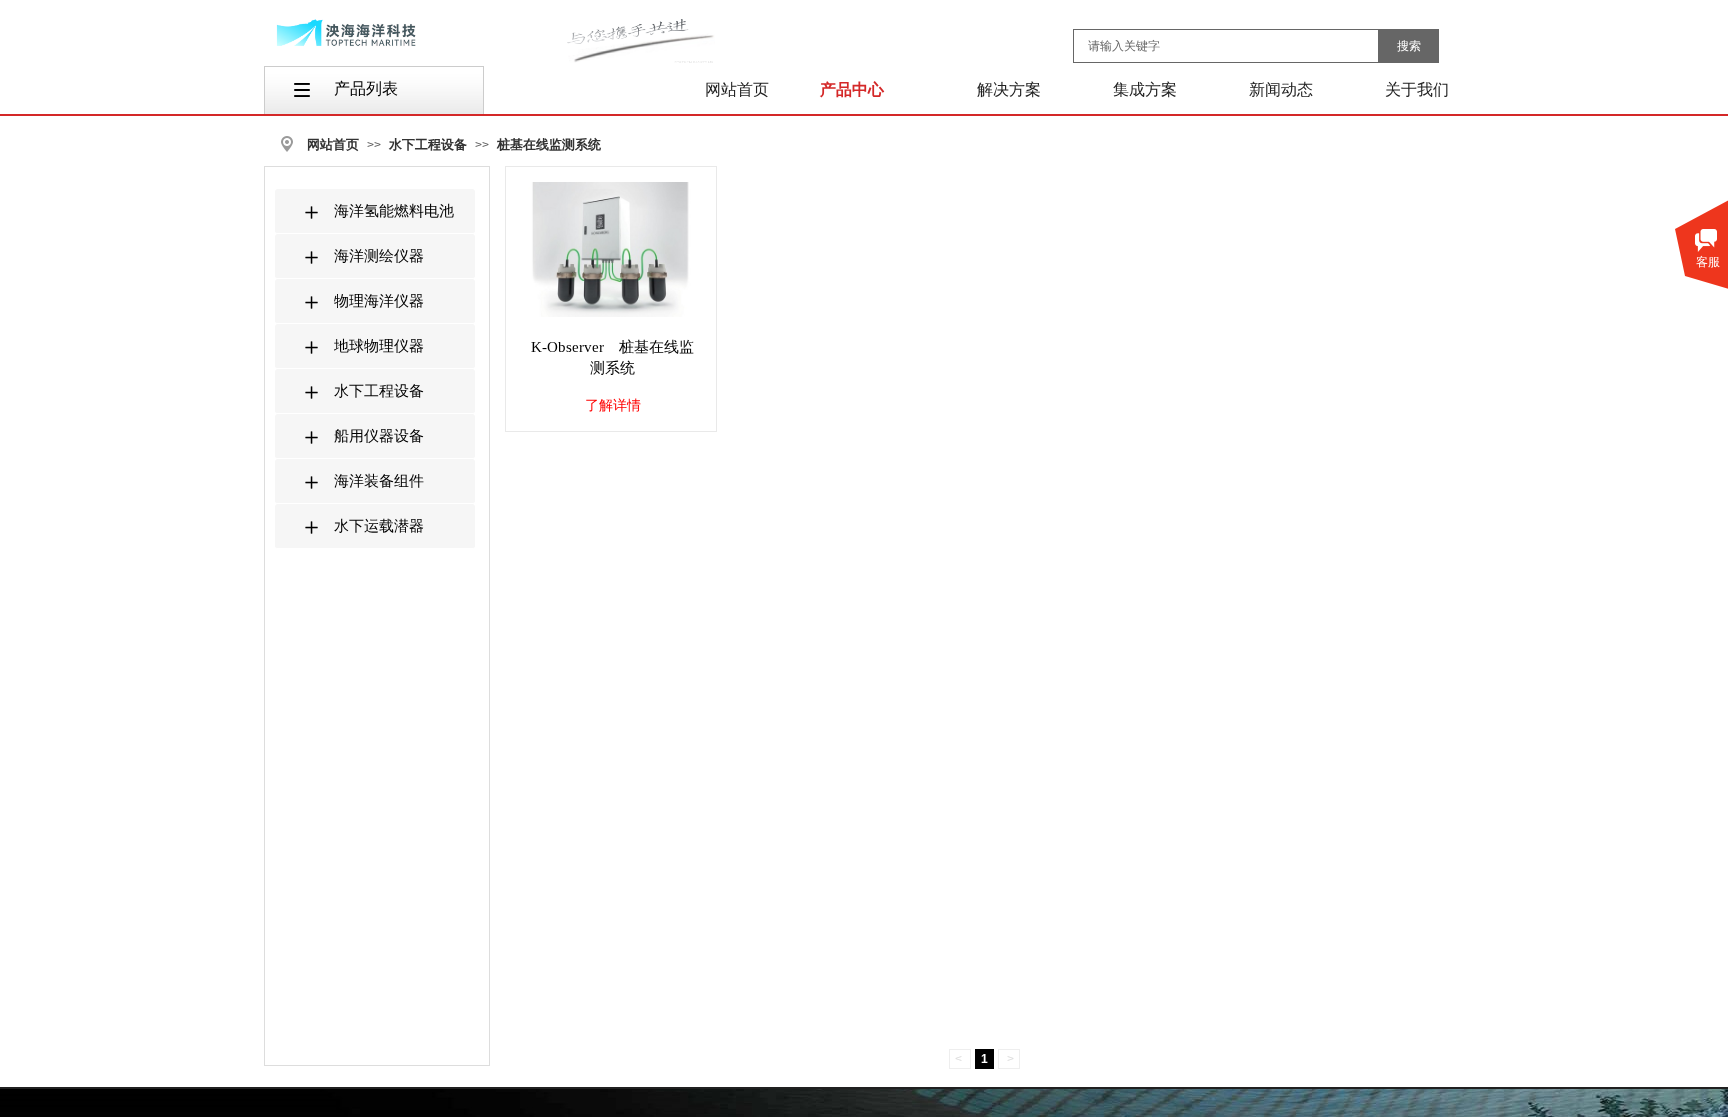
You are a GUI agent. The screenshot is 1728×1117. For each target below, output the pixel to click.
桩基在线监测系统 (549, 144)
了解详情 (613, 405)
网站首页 (333, 144)
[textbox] (1226, 46)
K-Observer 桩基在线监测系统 (612, 357)
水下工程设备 (428, 144)
